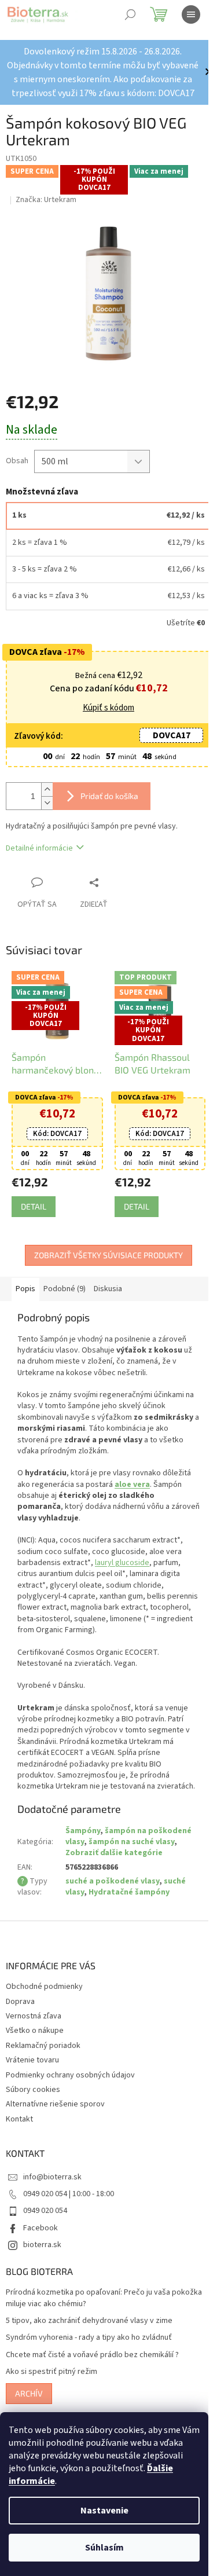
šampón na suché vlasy (131, 1842)
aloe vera (132, 1485)
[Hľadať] (130, 14)
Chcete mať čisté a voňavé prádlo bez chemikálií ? (92, 2355)
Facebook (41, 2228)
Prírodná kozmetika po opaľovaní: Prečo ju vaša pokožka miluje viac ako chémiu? (104, 2298)
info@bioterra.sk (52, 2177)
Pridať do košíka (109, 796)
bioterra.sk (42, 2245)
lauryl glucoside (122, 1563)
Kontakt (19, 2119)
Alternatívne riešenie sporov (55, 2104)
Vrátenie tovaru (32, 2060)
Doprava (20, 2002)
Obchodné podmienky (44, 1987)
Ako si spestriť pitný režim (52, 2372)
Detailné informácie (39, 848)
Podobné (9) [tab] (65, 1289)
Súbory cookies (33, 2090)
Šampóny (83, 1831)
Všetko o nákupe (35, 2031)
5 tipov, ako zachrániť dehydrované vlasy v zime (89, 2321)
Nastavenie (104, 2511)
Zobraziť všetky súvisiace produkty (108, 1255)
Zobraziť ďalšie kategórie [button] (114, 1853)
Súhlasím (104, 2548)
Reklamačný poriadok (43, 2046)
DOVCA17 (172, 735)
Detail (34, 1206)
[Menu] (191, 14)
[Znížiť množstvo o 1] (47, 803)
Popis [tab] (25, 1289)
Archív (29, 2393)
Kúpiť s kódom (108, 708)
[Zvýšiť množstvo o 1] (47, 789)
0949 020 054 (45, 2211)
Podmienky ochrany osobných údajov (70, 2075)
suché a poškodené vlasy (112, 1881)
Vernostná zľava (34, 2016)
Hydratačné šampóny (129, 1892)
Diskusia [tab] (108, 1289)
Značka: (46, 200)
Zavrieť (118, 882)
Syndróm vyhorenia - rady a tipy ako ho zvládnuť (89, 2338)
